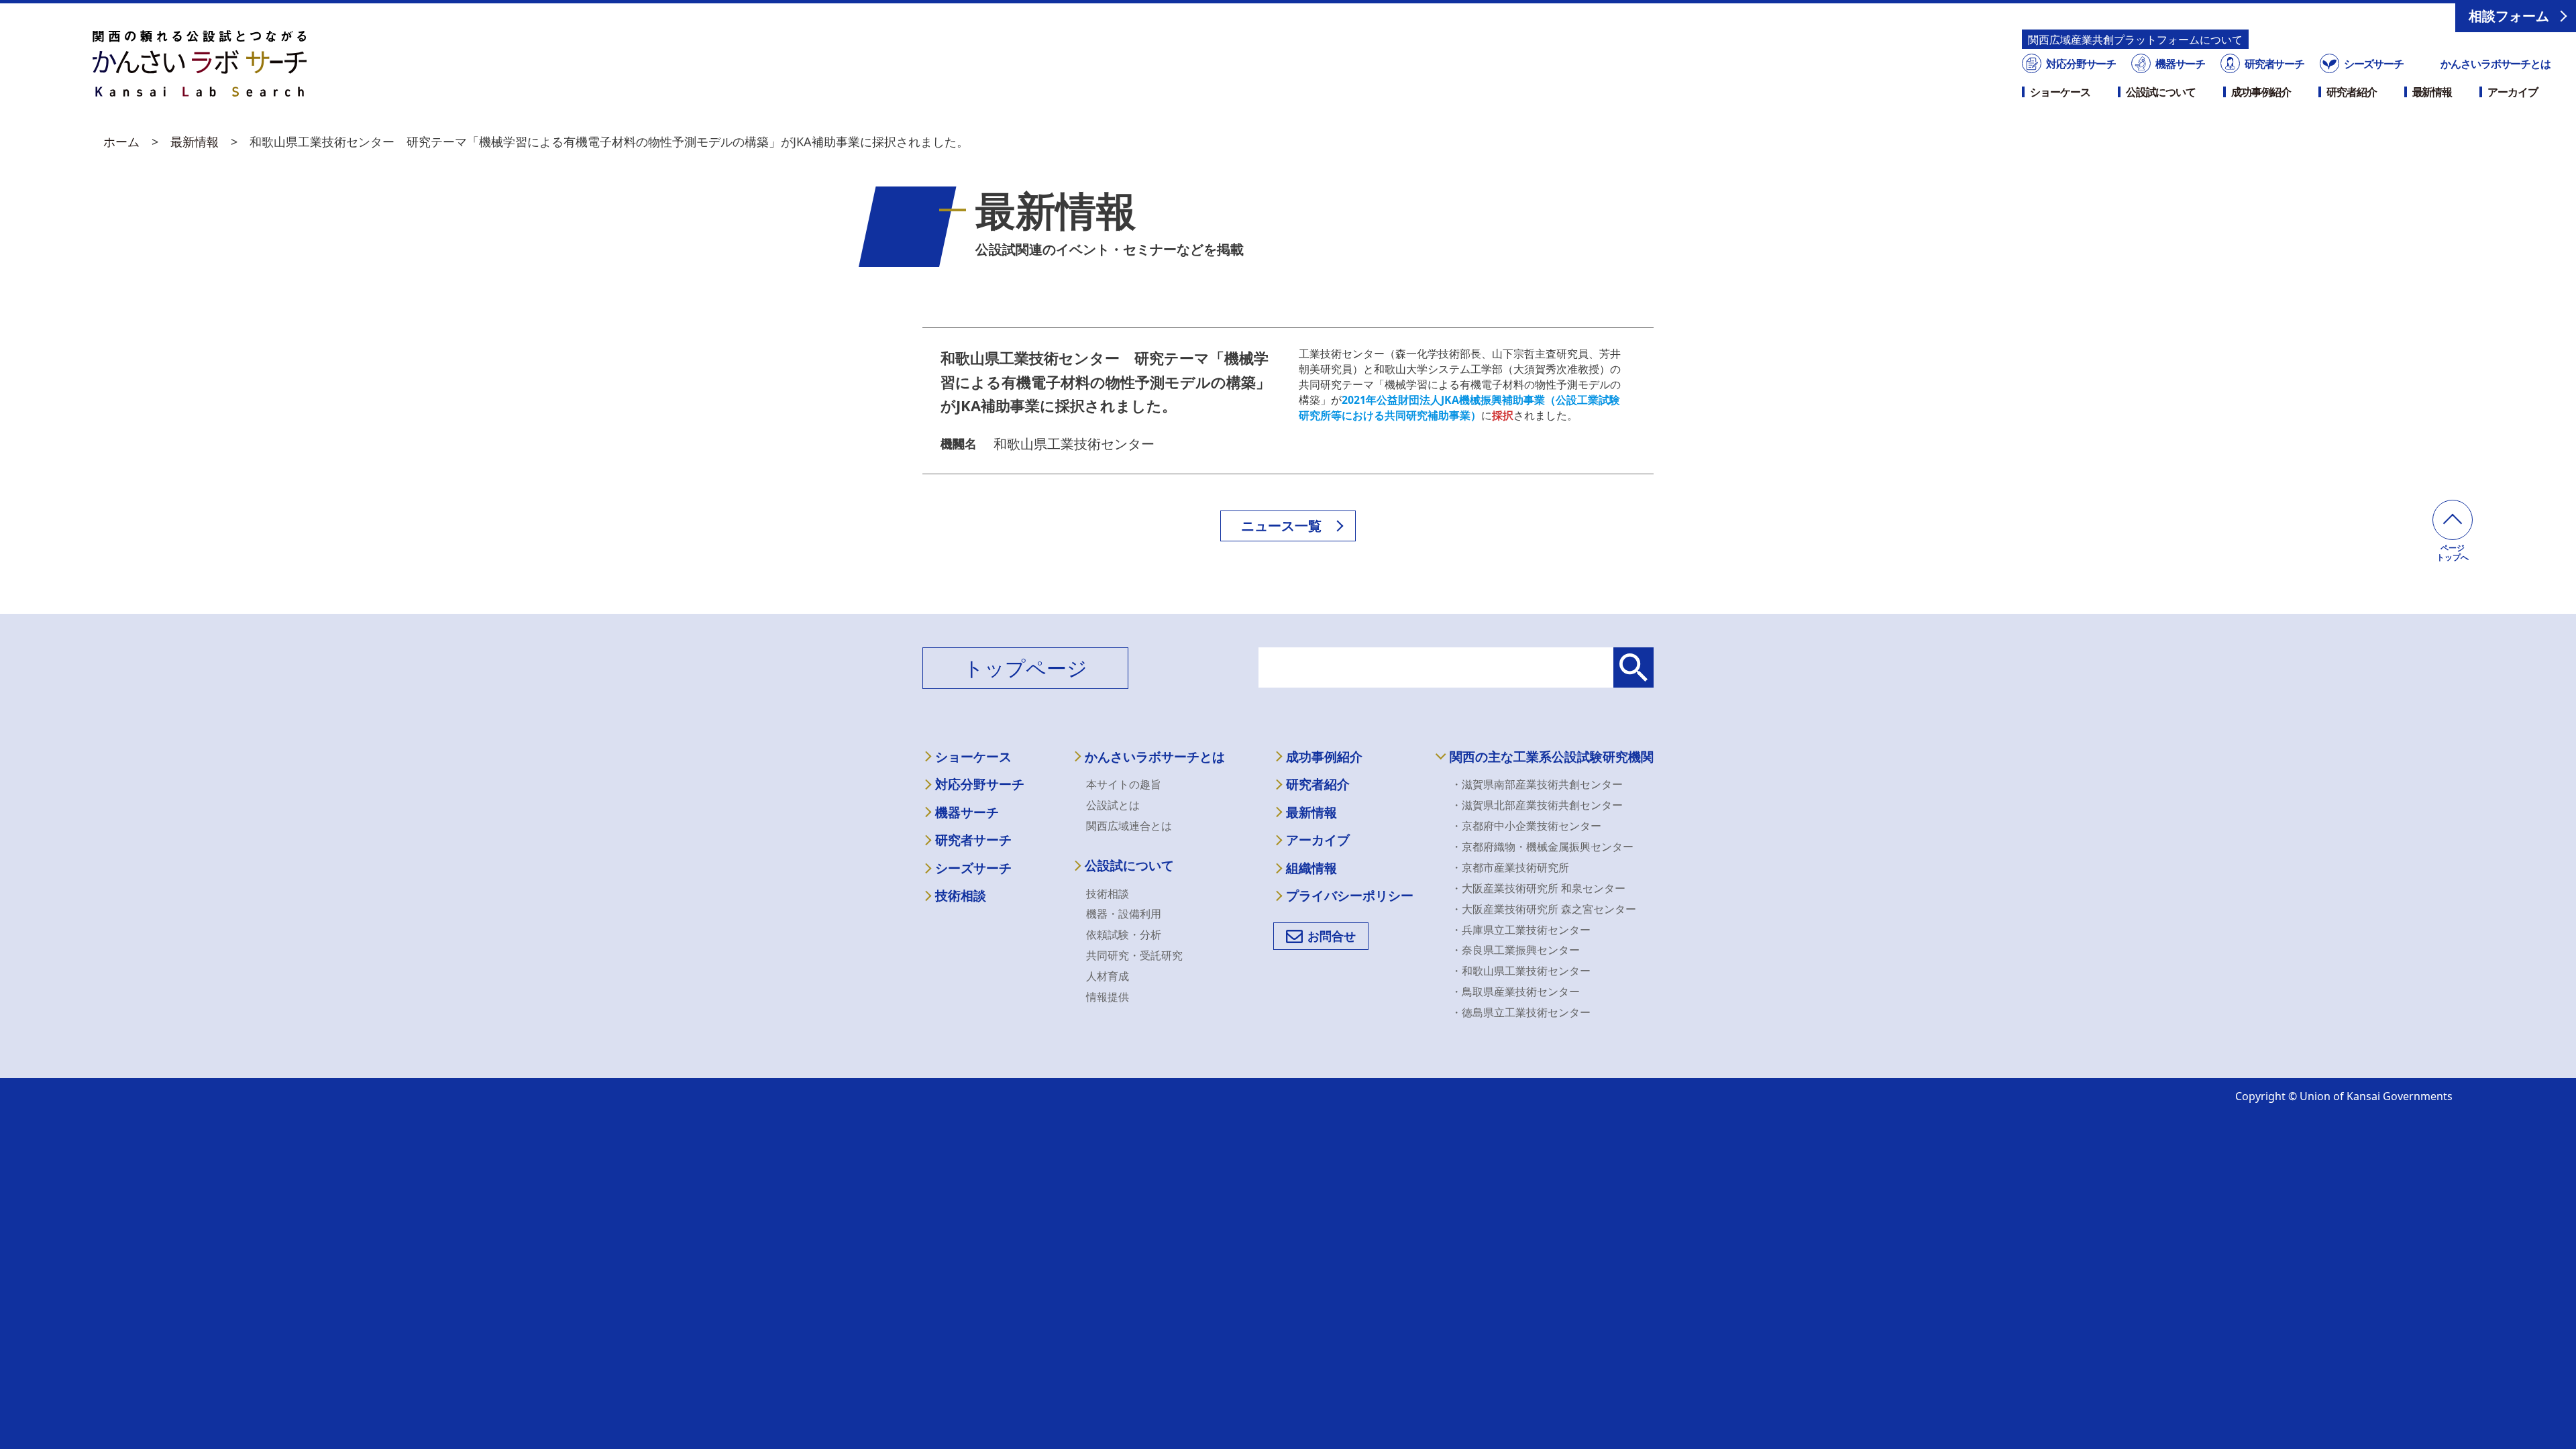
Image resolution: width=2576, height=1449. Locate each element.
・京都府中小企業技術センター (1526, 826)
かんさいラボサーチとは (2495, 64)
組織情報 (1311, 868)
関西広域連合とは (1129, 826)
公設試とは (1113, 805)
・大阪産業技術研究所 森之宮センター (1544, 909)
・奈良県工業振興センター (1515, 950)
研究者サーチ (2274, 64)
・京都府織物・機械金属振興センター (1542, 847)
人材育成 (1108, 976)
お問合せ (1332, 936)
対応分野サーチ (2081, 64)
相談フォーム (2509, 16)
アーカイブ (2512, 92)
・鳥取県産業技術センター (1515, 991)
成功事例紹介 (2261, 92)
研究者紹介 (2351, 92)
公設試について (2161, 92)
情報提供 (1108, 997)
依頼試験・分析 (1124, 934)
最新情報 (2432, 92)
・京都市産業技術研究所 (1510, 867)
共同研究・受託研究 (1134, 955)
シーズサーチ (2373, 64)
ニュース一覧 (1281, 526)
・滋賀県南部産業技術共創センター (1537, 784)
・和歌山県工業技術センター (1521, 971)
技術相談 (961, 896)
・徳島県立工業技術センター (1521, 1012)
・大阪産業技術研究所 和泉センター (1538, 888)
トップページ (1025, 668)
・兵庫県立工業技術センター (1521, 930)
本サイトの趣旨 (1124, 784)
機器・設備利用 (1124, 914)
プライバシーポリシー (1350, 896)
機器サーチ (2180, 64)
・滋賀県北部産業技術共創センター (1537, 805)
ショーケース (2060, 92)
